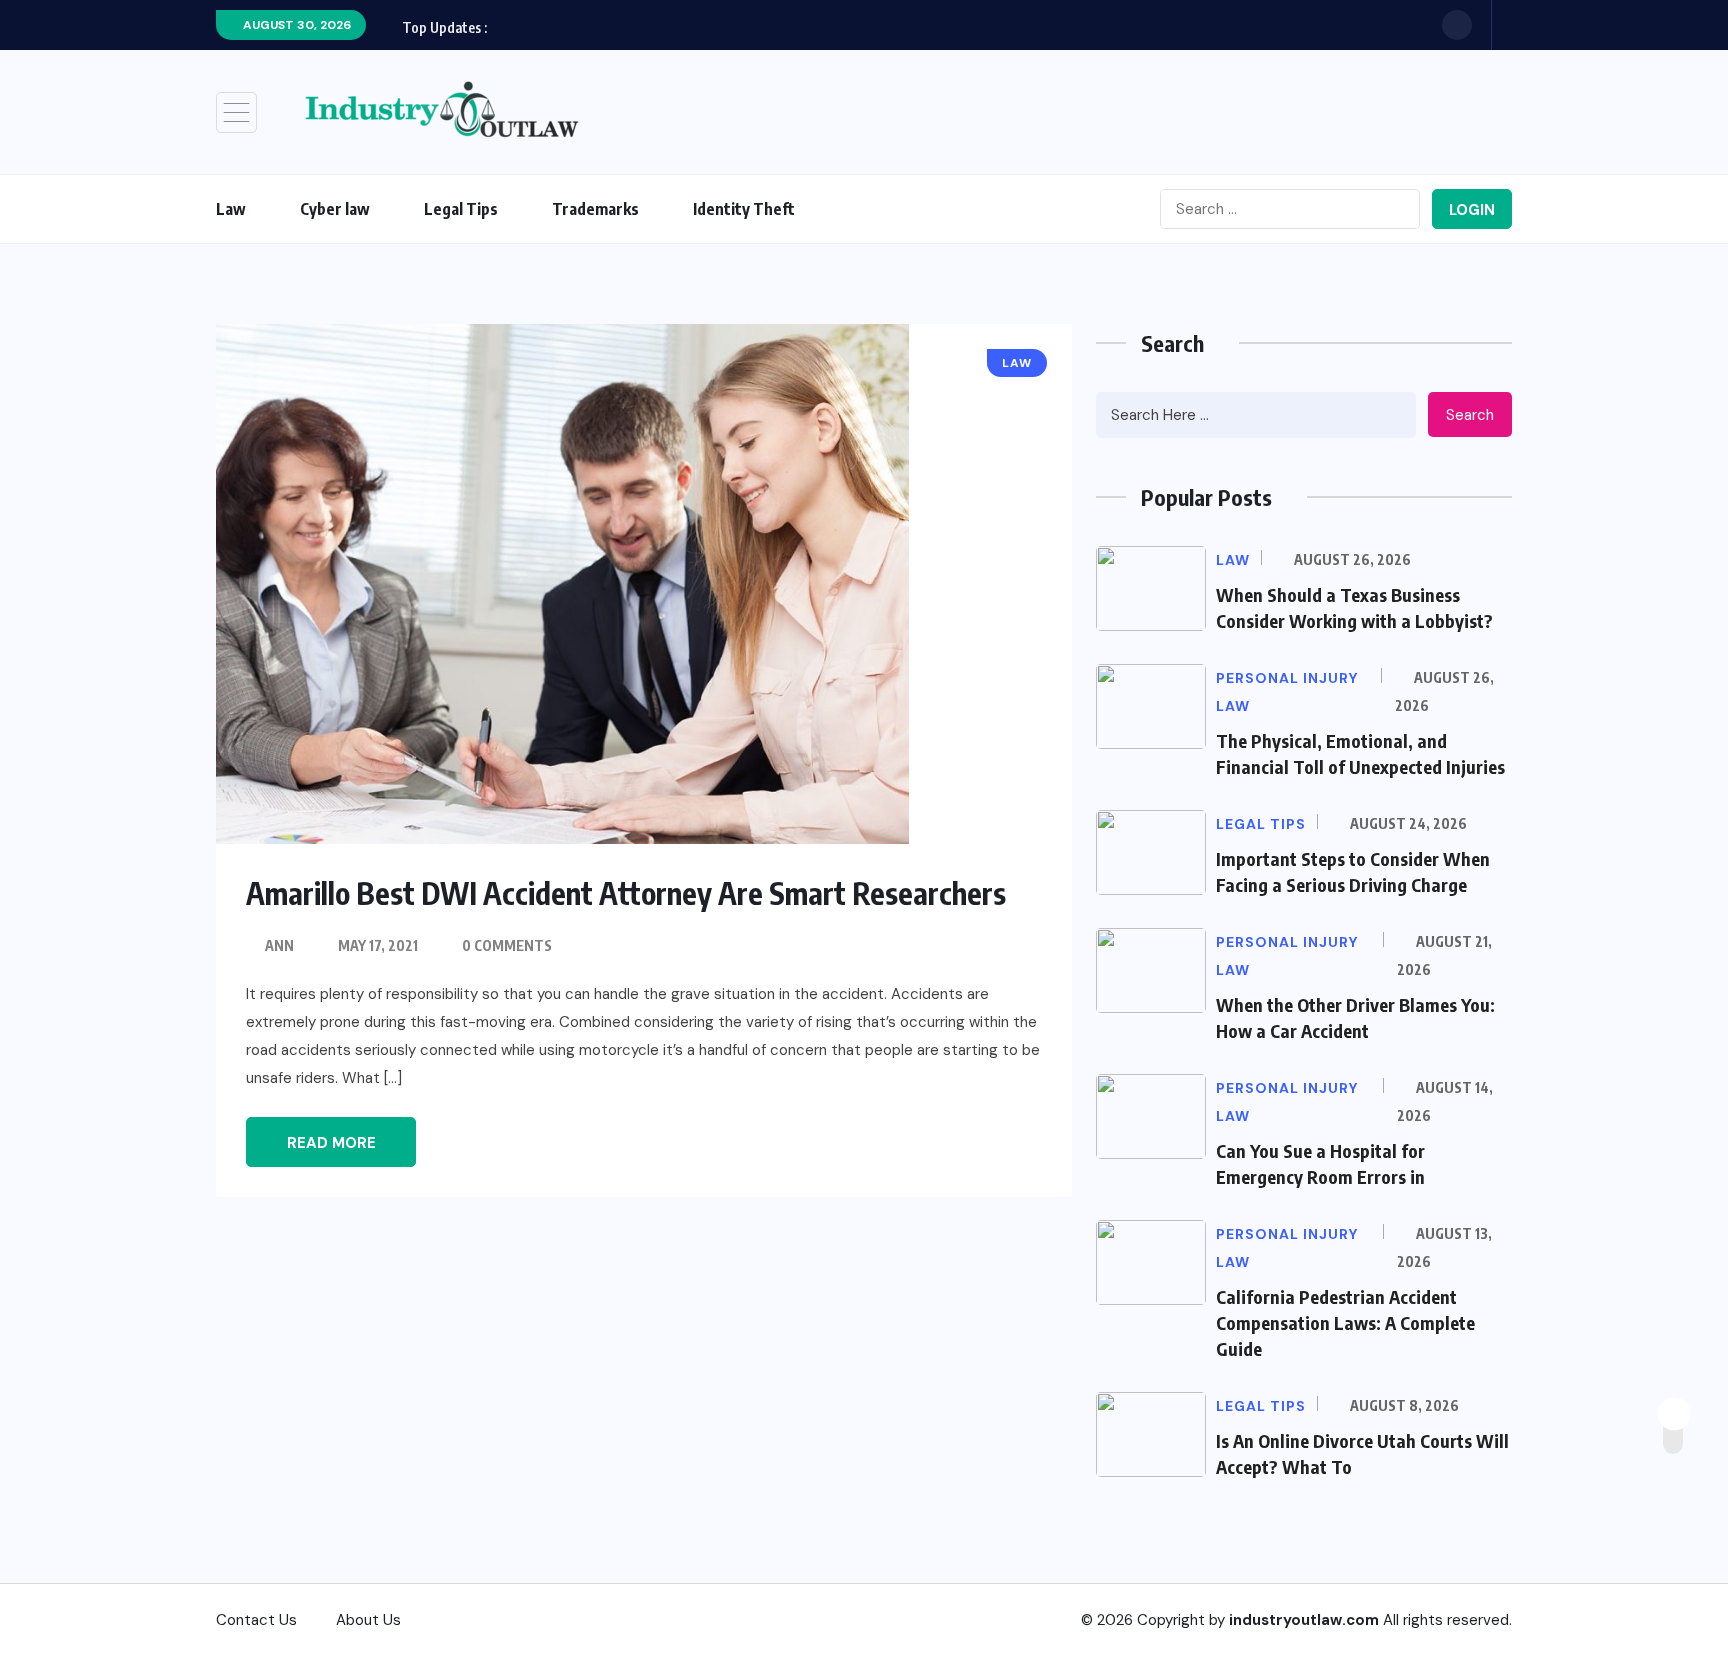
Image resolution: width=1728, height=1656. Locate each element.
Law (231, 209)
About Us (368, 1620)
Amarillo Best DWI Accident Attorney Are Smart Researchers (626, 893)
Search (1470, 415)
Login (1472, 210)
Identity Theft (744, 209)
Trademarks (595, 209)
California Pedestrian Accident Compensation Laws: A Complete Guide (1345, 1322)
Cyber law (335, 209)
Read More (331, 1143)
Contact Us (256, 1620)
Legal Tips (461, 209)
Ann (279, 945)
